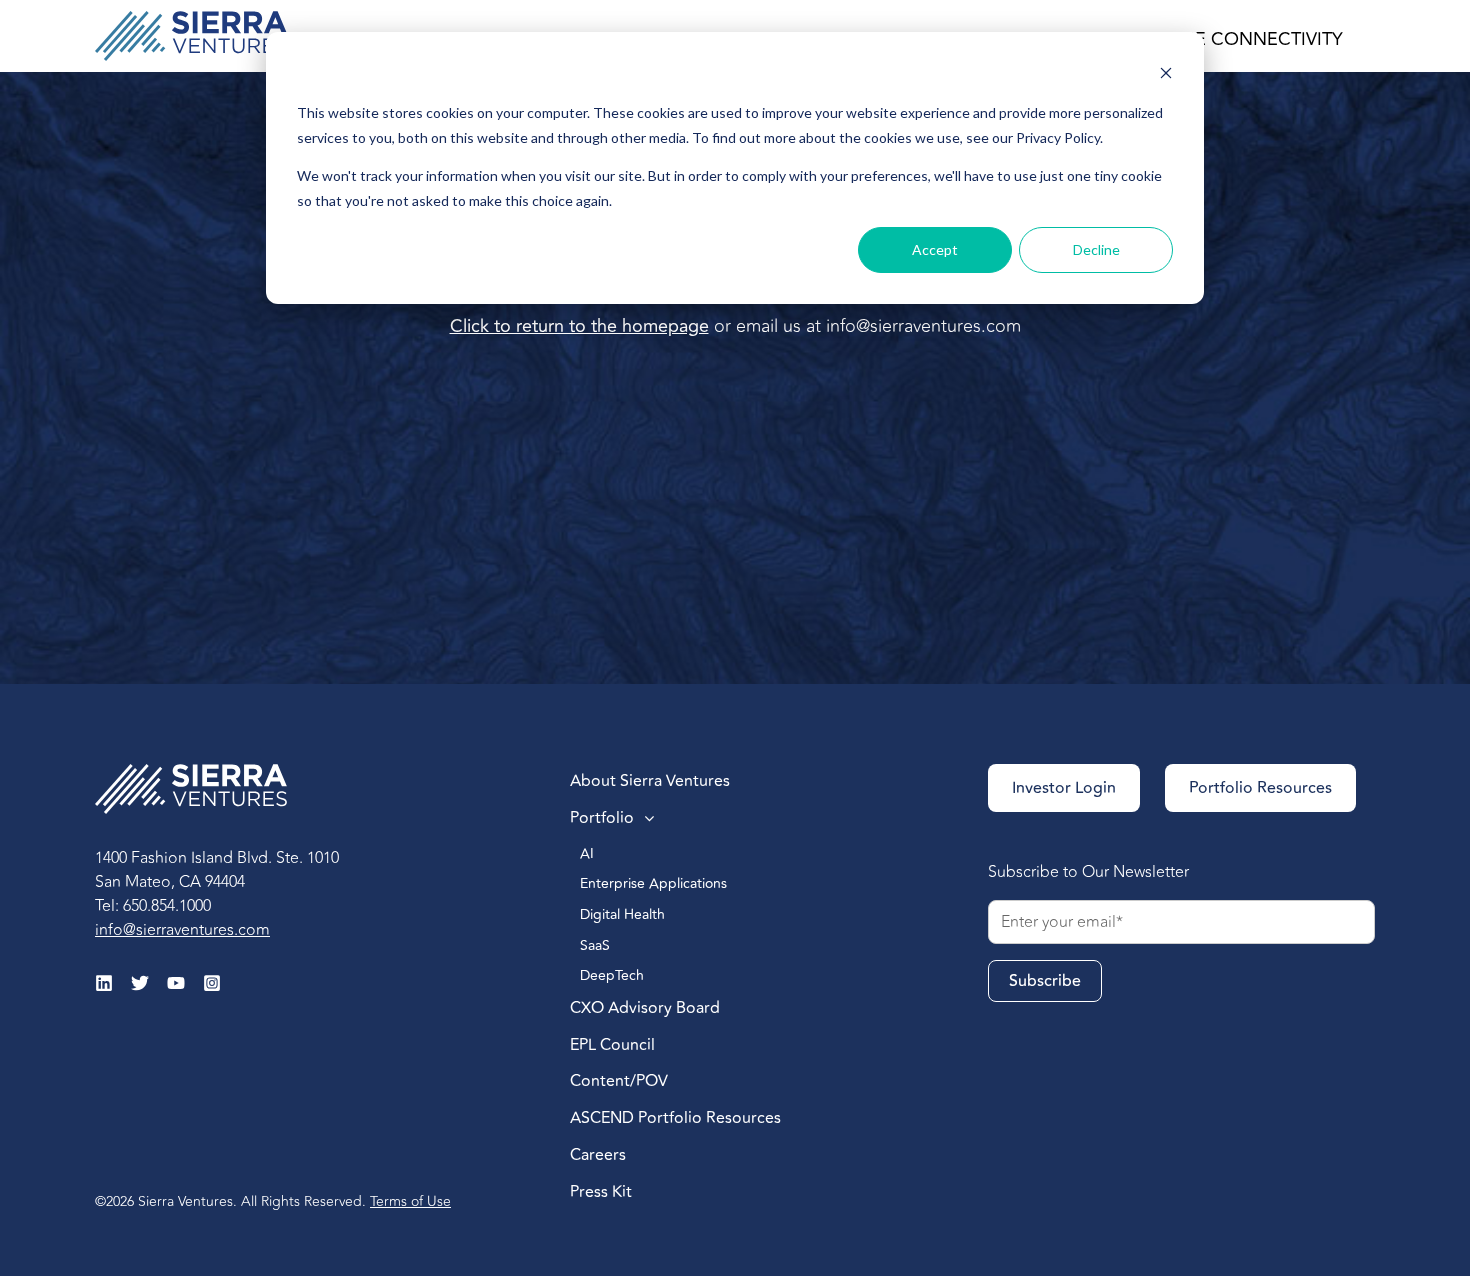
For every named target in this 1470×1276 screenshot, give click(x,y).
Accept (935, 249)
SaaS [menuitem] (595, 945)
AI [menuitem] (589, 853)
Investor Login (1064, 788)
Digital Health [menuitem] (624, 914)
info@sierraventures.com (923, 326)
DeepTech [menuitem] (614, 975)
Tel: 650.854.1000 (153, 906)
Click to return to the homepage (579, 326)
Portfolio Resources (1260, 788)
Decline (1096, 249)
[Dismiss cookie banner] (1166, 75)
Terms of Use (410, 1201)
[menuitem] (720, 782)
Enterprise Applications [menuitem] (655, 883)
